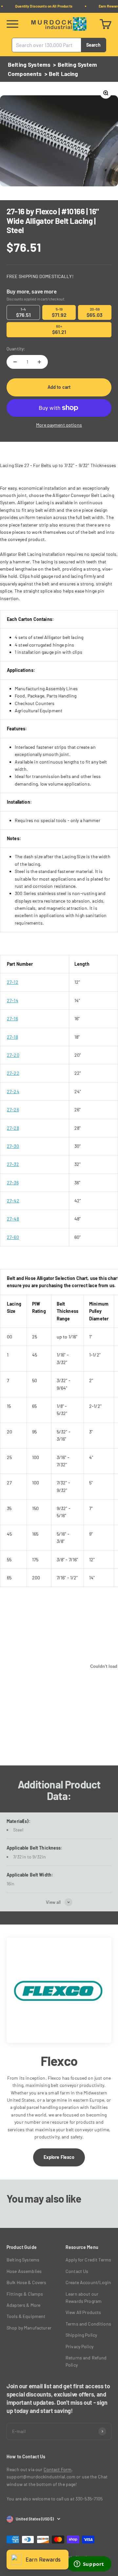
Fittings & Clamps (25, 2294)
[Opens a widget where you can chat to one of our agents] (89, 2564)
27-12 (13, 982)
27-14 (13, 1000)
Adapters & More (23, 2305)
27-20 (13, 1055)
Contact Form (58, 2469)
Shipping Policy (81, 2335)
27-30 (13, 1146)
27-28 (13, 1128)
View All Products (83, 2312)
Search (93, 45)
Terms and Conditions (88, 2324)
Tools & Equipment (26, 2316)
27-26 (13, 1110)
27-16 (12, 1018)
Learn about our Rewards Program (84, 2297)
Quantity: (16, 349)
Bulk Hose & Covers (27, 2282)
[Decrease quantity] (15, 362)
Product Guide (22, 2247)
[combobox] (47, 45)
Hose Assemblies (24, 2271)
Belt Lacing (64, 74)
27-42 (13, 1201)
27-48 (13, 1219)
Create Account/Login (88, 2282)
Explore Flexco (59, 2157)
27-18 (12, 1037)
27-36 (13, 1182)
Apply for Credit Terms (88, 2260)
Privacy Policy (79, 2346)
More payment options (59, 425)
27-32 (13, 1164)
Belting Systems (29, 64)
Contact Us (77, 2271)
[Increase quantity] (39, 362)
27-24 (13, 1091)
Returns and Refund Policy (86, 2361)
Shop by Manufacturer (29, 2328)
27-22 (13, 1073)
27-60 (13, 1237)
